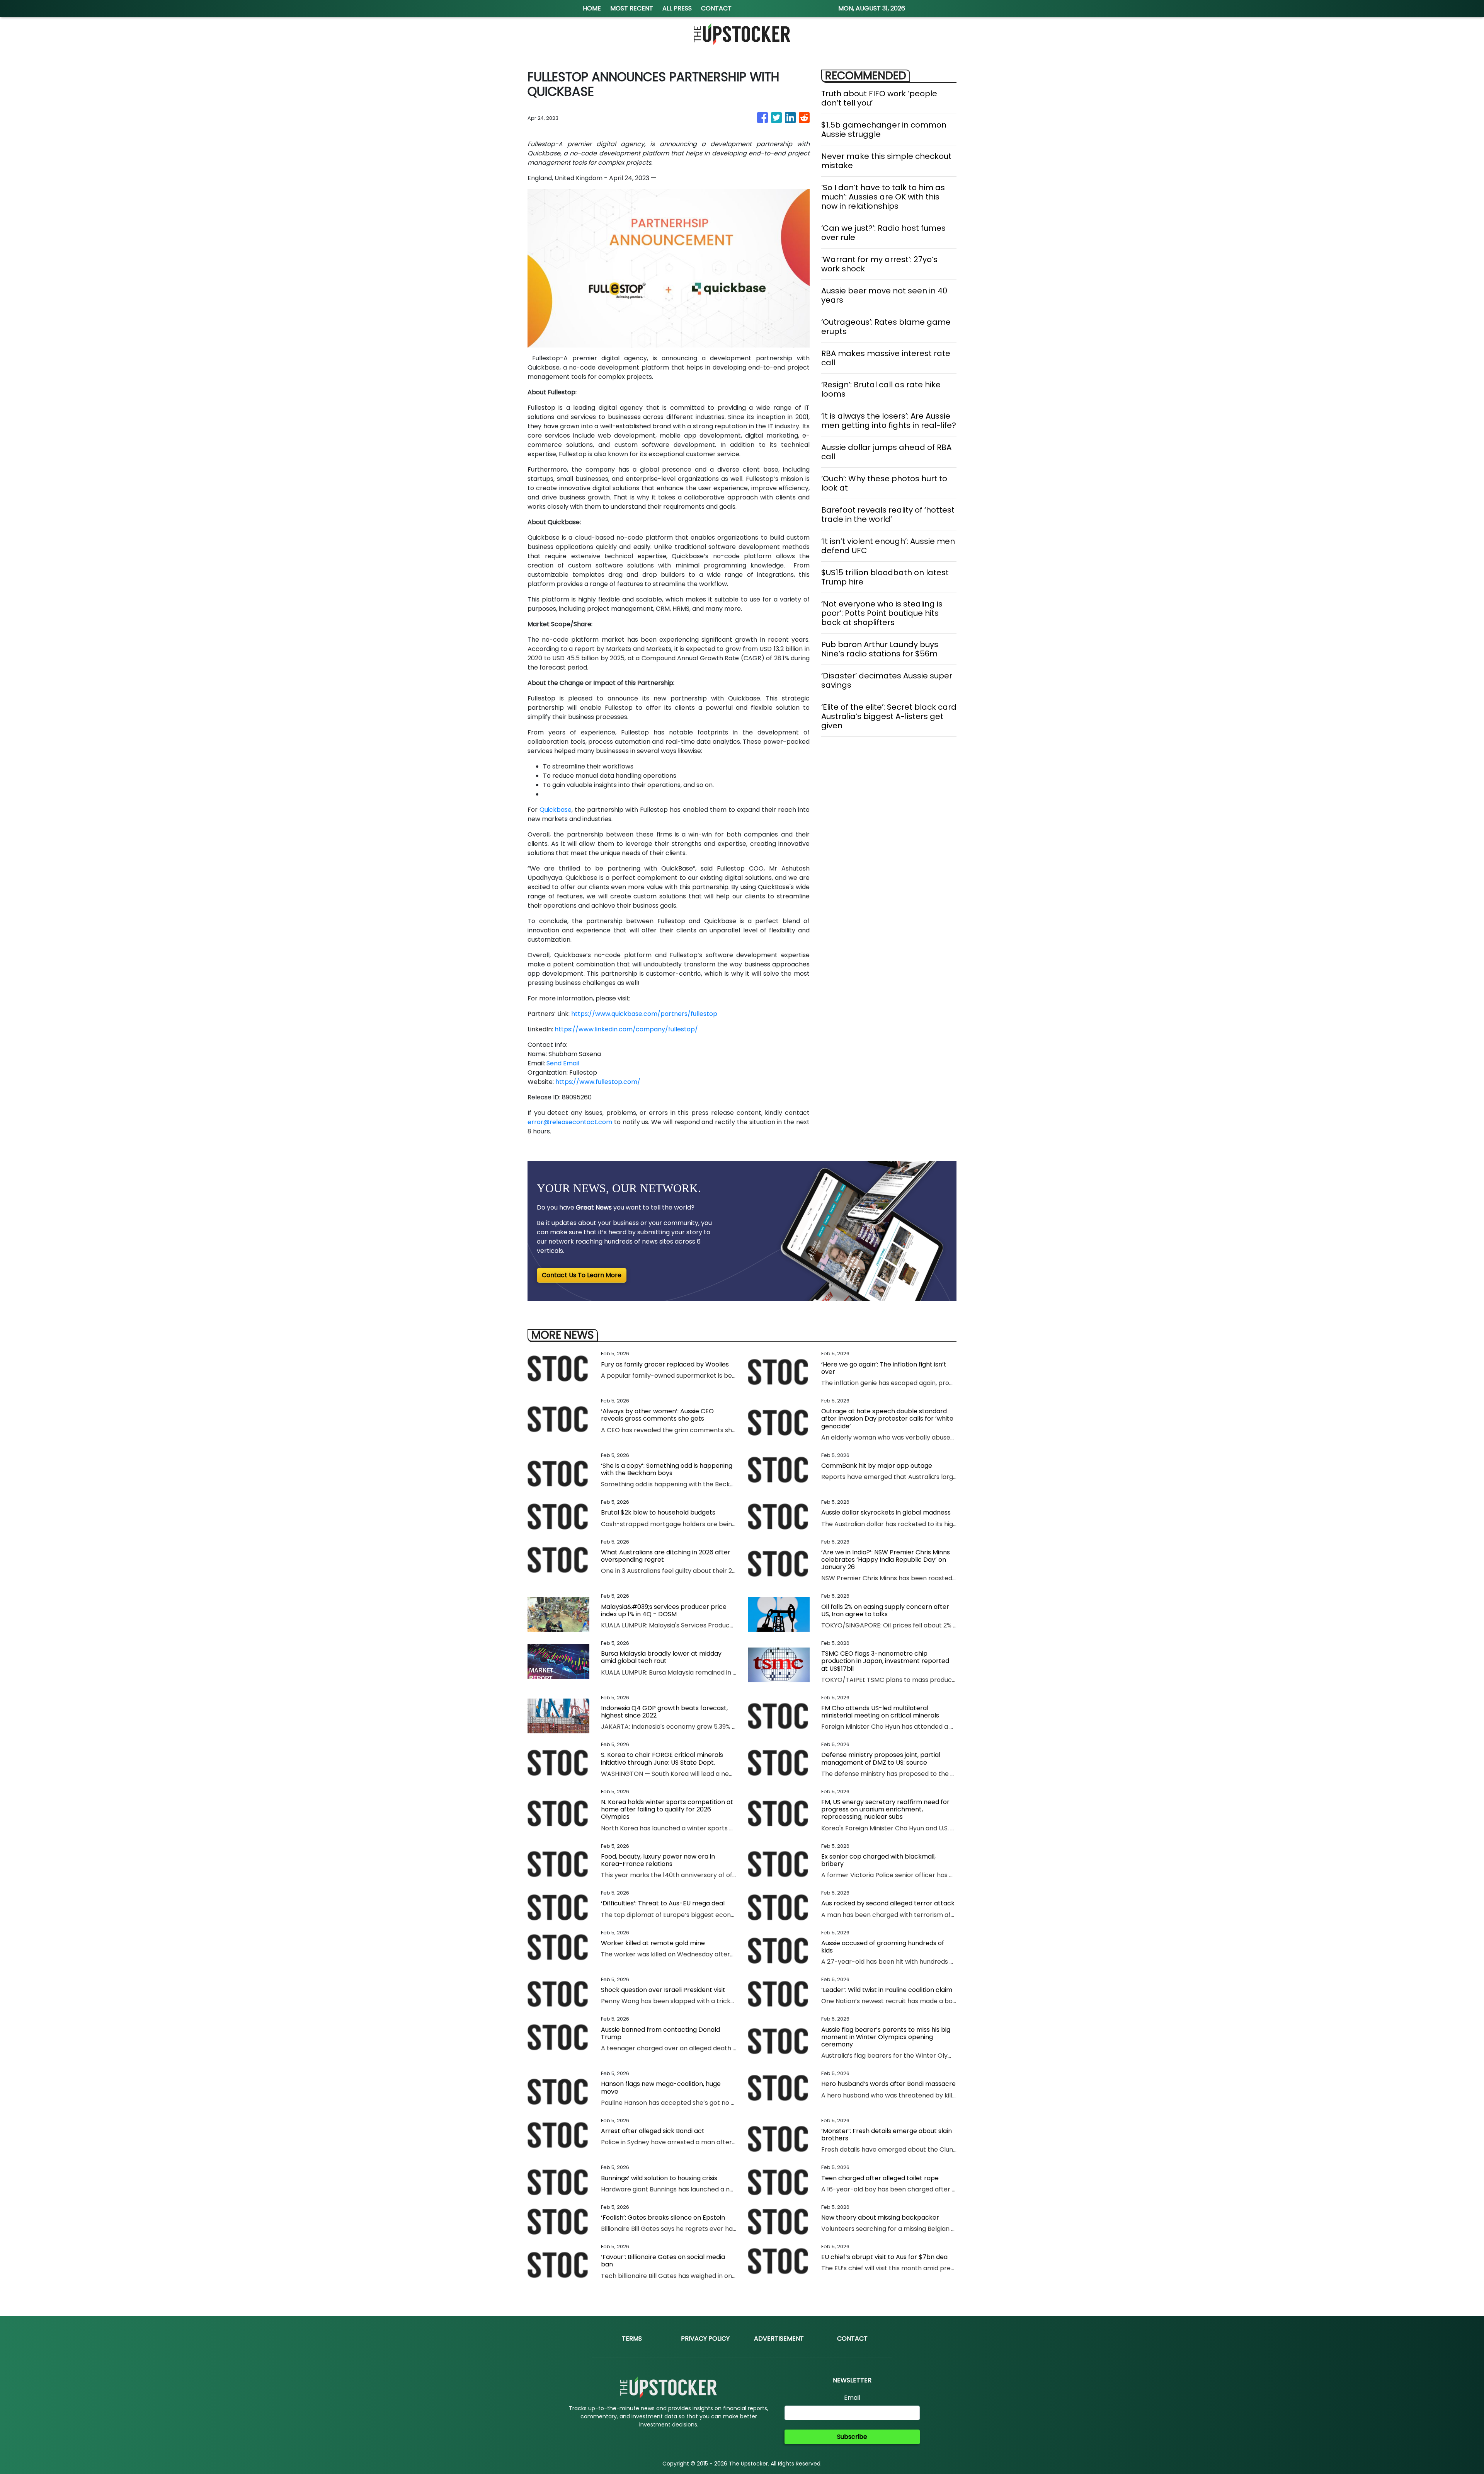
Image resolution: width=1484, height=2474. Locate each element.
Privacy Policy (705, 2339)
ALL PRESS (677, 8)
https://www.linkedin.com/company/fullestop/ (626, 1029)
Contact (852, 2339)
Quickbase (556, 810)
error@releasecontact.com (570, 1122)
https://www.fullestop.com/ (598, 1082)
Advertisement (779, 2339)
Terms (632, 2339)
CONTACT (716, 8)
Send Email (563, 1063)
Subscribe (852, 2437)
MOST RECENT (632, 8)
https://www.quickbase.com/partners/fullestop (644, 1014)
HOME (592, 8)
